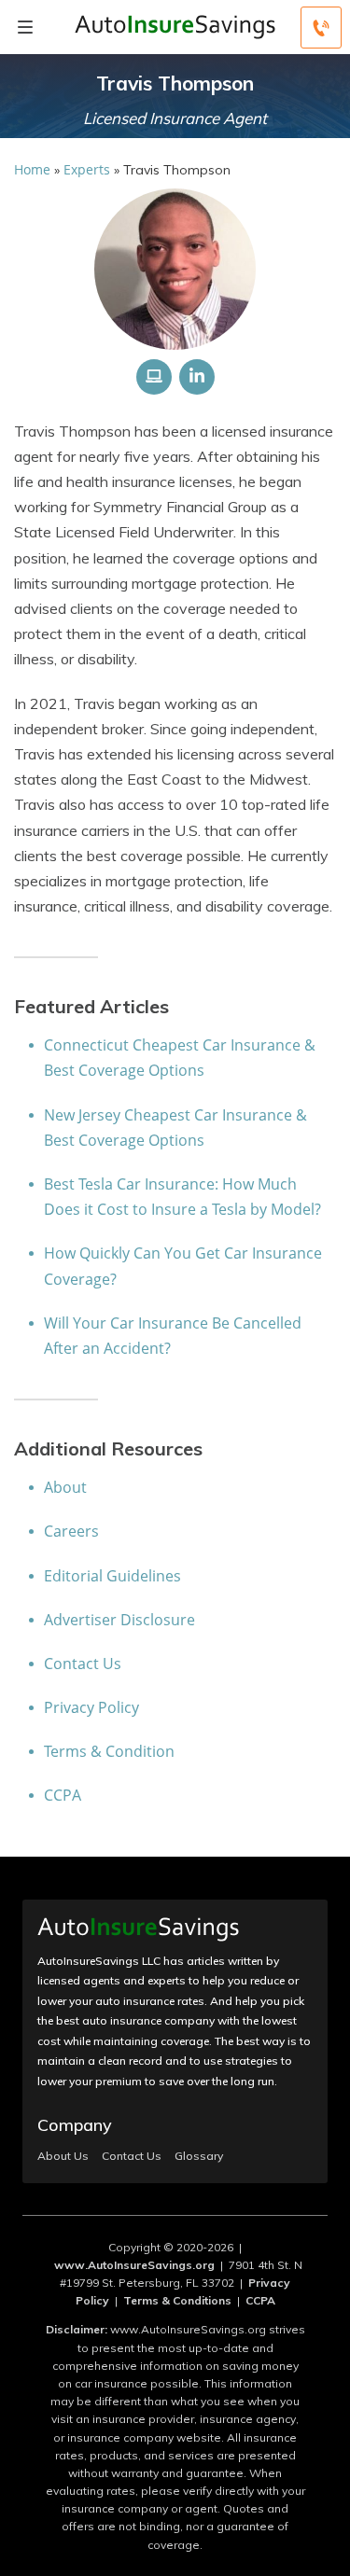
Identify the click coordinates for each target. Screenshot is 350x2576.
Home (32, 169)
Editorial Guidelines (112, 1576)
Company (75, 2125)
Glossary (199, 2156)
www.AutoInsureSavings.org (134, 2265)
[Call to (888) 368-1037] (321, 28)
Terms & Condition (109, 1751)
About (65, 1487)
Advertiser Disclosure (119, 1620)
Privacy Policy (91, 1707)
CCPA (63, 1795)
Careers (71, 1531)
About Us (63, 2156)
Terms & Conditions (177, 2300)
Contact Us (83, 1664)
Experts (87, 169)
